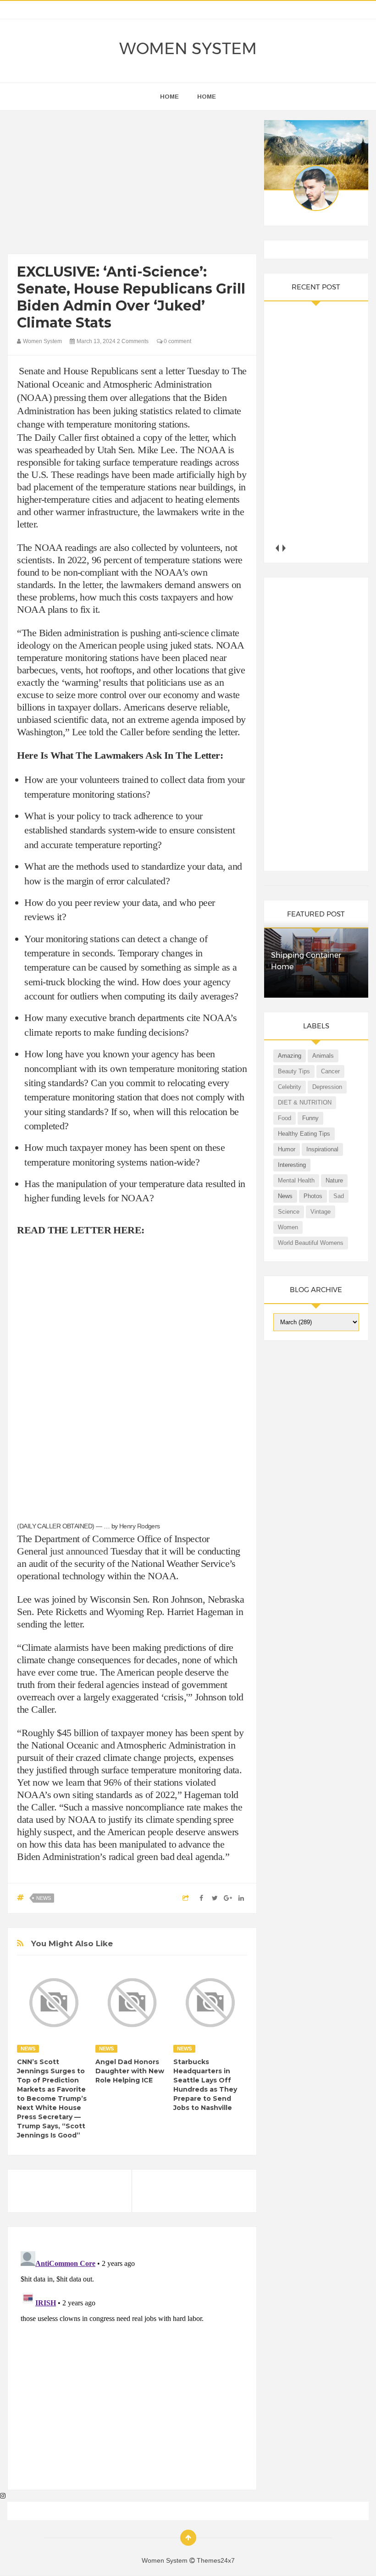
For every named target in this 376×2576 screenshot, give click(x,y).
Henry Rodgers (140, 1526)
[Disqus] (132, 2362)
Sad (339, 1196)
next (284, 548)
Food (285, 1118)
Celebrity (290, 1087)
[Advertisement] (132, 184)
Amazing (290, 1056)
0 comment (177, 341)
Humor (287, 1149)
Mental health (296, 1180)
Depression (327, 1087)
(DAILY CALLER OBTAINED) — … (63, 1526)
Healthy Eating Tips (304, 1134)
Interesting (292, 1165)
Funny (310, 1118)
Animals (323, 1056)
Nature (334, 1180)
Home (207, 97)
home (169, 97)
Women (288, 1227)
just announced (79, 1551)
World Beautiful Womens (311, 1243)
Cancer (330, 1071)
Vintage (321, 1212)
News (44, 1898)
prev (277, 548)
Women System (188, 49)
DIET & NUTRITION (305, 1102)
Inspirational (322, 1149)
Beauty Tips (294, 1071)
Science (289, 1212)
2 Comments (133, 341)
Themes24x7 (216, 2560)
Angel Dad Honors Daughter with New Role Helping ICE (130, 2071)
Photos (313, 1196)
